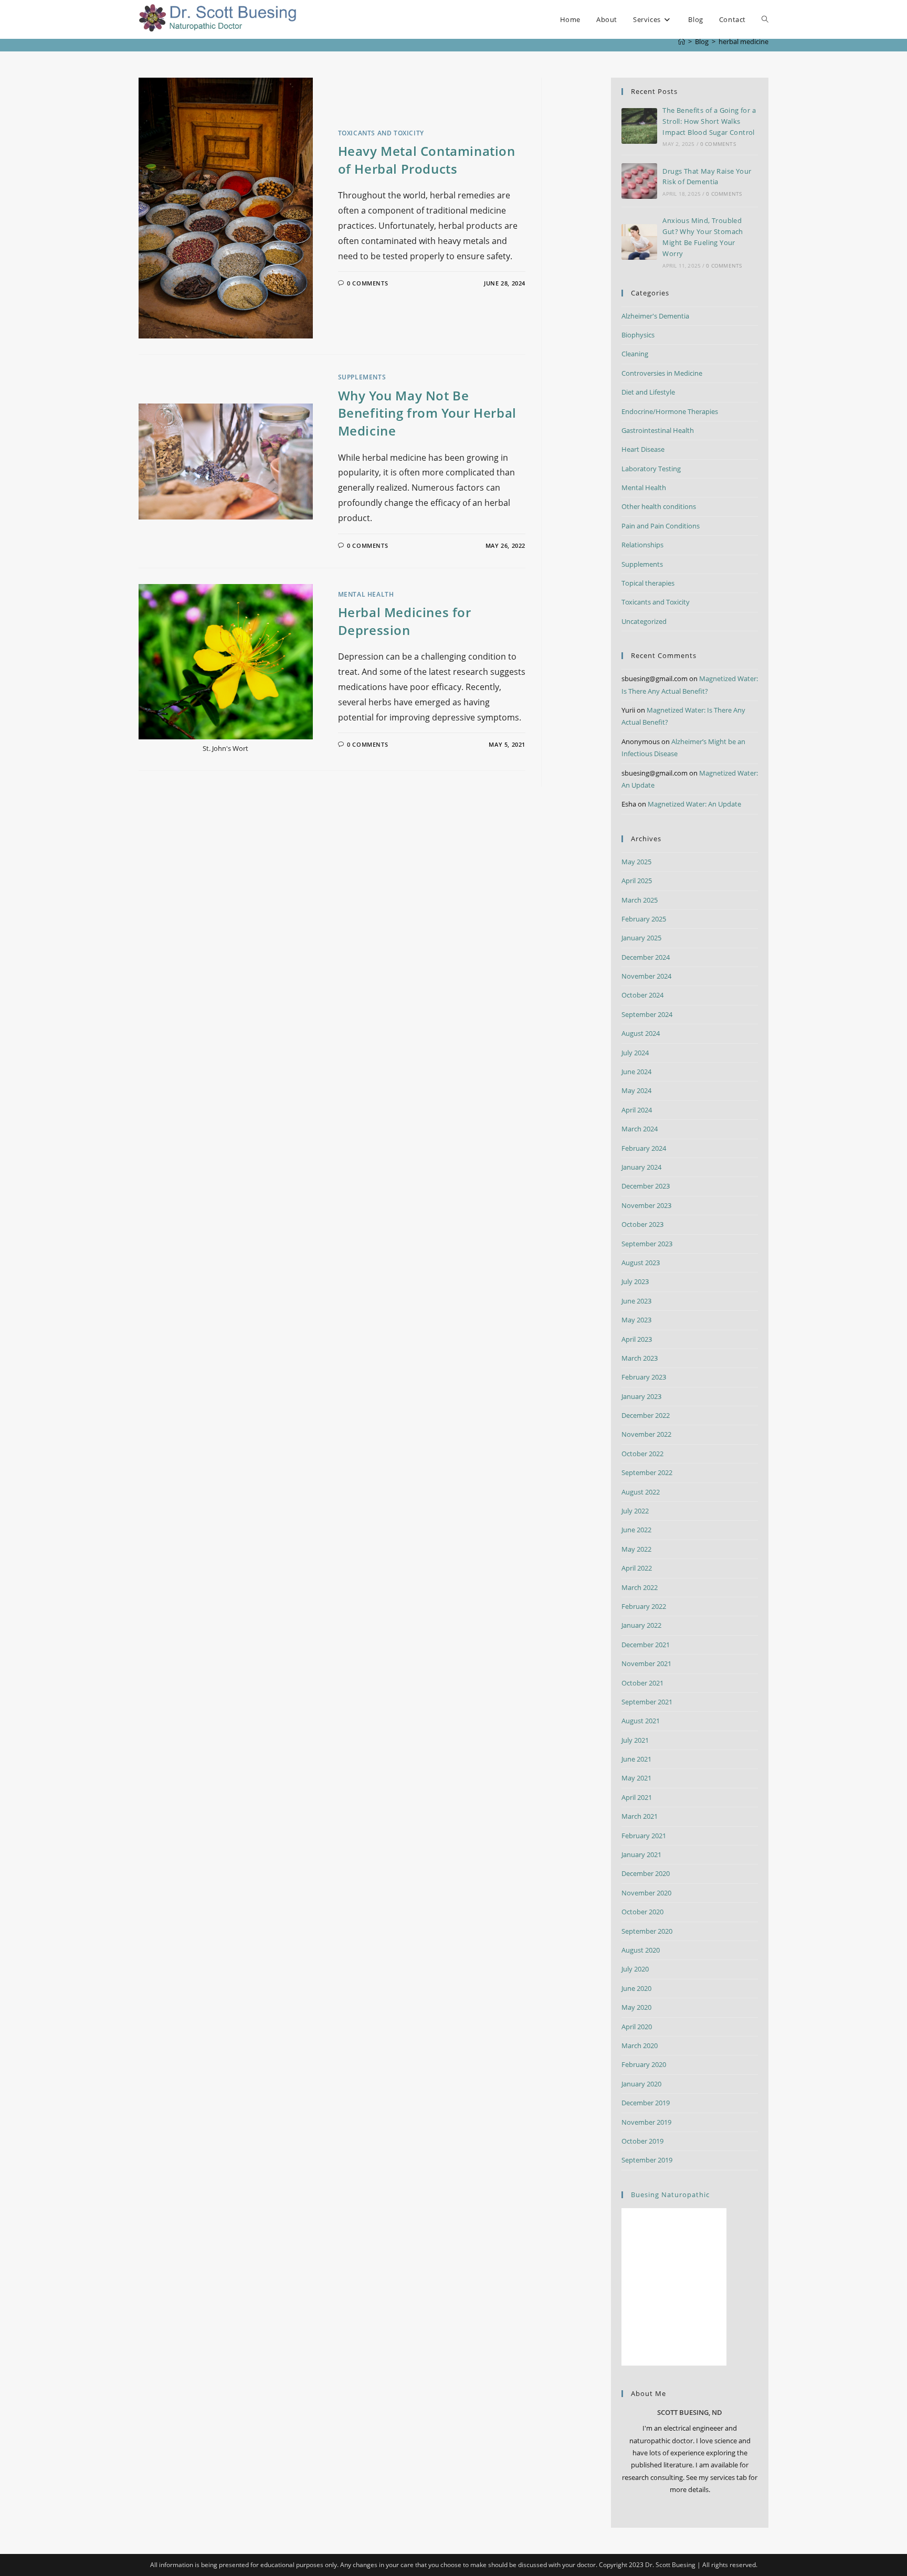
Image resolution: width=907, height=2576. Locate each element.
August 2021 (641, 1721)
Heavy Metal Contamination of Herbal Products (427, 160)
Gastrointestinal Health (658, 430)
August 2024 (641, 1033)
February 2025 (644, 919)
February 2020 (644, 2064)
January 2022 (641, 1625)
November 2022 (646, 1434)
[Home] (682, 41)
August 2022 (641, 1492)
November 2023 (646, 1205)
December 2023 (646, 1186)
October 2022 (642, 1454)
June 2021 (636, 1759)
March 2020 (640, 2045)
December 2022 (646, 1415)
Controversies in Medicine (662, 373)
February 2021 (644, 1836)
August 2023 (641, 1263)
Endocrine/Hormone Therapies (670, 411)
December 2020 (646, 1873)
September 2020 (647, 1931)
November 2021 (646, 1663)
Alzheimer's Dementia (655, 316)
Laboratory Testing (651, 469)
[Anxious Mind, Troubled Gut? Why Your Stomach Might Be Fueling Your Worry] (639, 242)
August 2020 (641, 1950)
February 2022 (644, 1606)
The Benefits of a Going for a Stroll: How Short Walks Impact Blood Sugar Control (709, 121)
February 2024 (644, 1148)
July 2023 (635, 1281)
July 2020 (635, 1969)
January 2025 (641, 938)
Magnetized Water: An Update (694, 804)
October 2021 (642, 1683)
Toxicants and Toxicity (381, 133)
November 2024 (646, 976)
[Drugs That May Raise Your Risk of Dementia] (639, 181)
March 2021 (640, 1816)
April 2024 (637, 1110)
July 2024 (635, 1053)
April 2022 (637, 1568)
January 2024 (641, 1167)
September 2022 (647, 1472)
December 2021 (646, 1645)
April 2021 (637, 1797)
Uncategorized (644, 621)
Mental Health (366, 594)
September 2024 (647, 1014)
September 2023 (647, 1244)
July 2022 (635, 1511)
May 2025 (636, 862)
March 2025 (640, 900)
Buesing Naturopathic (670, 2195)
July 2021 (635, 1740)
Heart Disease (643, 449)
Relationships (642, 545)
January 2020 (641, 2084)
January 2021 (641, 1854)
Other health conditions (659, 506)
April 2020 (637, 2027)
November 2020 (646, 1893)
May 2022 (636, 1549)
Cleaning (635, 354)
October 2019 (642, 2141)
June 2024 (636, 1072)
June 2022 (636, 1530)
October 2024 (642, 995)
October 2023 (642, 1224)
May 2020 (636, 2007)
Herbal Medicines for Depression (405, 621)
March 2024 (640, 1129)
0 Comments (367, 283)
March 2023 (640, 1358)
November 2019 (646, 2122)
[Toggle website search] (765, 19)
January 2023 (641, 1396)
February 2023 (644, 1377)
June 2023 (636, 1301)
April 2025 (637, 881)
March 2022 (640, 1587)
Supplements (362, 377)
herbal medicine (743, 41)
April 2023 (637, 1339)
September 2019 (647, 2160)
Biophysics (638, 335)
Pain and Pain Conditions (661, 526)
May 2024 (636, 1090)
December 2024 (646, 957)
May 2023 (636, 1320)
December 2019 (646, 2103)
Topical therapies (648, 583)
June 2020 (636, 1988)
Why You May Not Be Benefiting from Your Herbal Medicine (427, 413)
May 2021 (636, 1778)
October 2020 (642, 1912)
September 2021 (647, 1702)
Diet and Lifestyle (648, 392)
